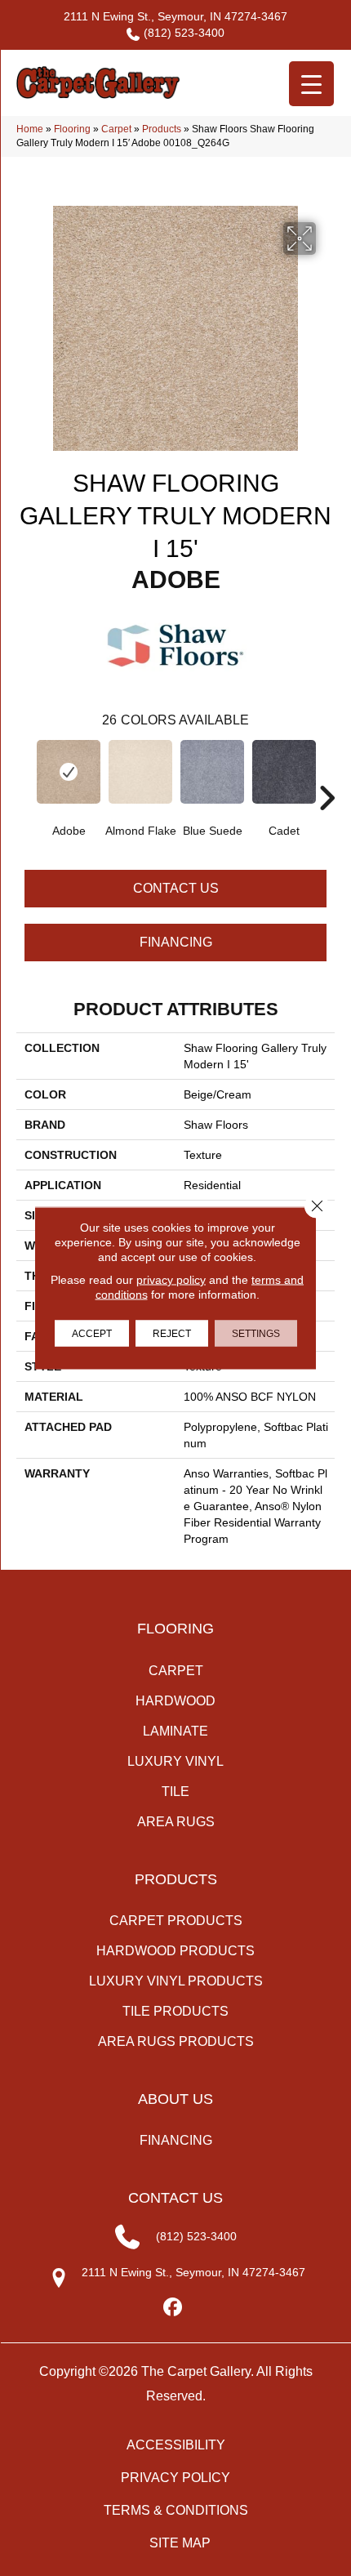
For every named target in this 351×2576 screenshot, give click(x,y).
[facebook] (173, 2308)
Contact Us (176, 888)
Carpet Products (176, 1921)
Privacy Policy (175, 2478)
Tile (175, 1792)
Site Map (180, 2543)
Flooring (72, 129)
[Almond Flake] (140, 772)
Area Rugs (176, 1822)
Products (162, 129)
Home (30, 129)
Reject (172, 1334)
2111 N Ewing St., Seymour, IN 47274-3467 (175, 16)
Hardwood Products (175, 1951)
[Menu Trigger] (311, 84)
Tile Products (175, 2011)
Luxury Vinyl (175, 1761)
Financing (176, 942)
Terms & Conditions (176, 2510)
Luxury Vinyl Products (176, 1981)
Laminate (175, 1731)
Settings (256, 1334)
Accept (92, 1334)
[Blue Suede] (212, 772)
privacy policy (171, 1280)
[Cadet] (284, 772)
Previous (24, 773)
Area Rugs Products (176, 2041)
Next (327, 773)
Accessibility (176, 2445)
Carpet (116, 129)
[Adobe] (69, 772)
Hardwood (175, 1701)
